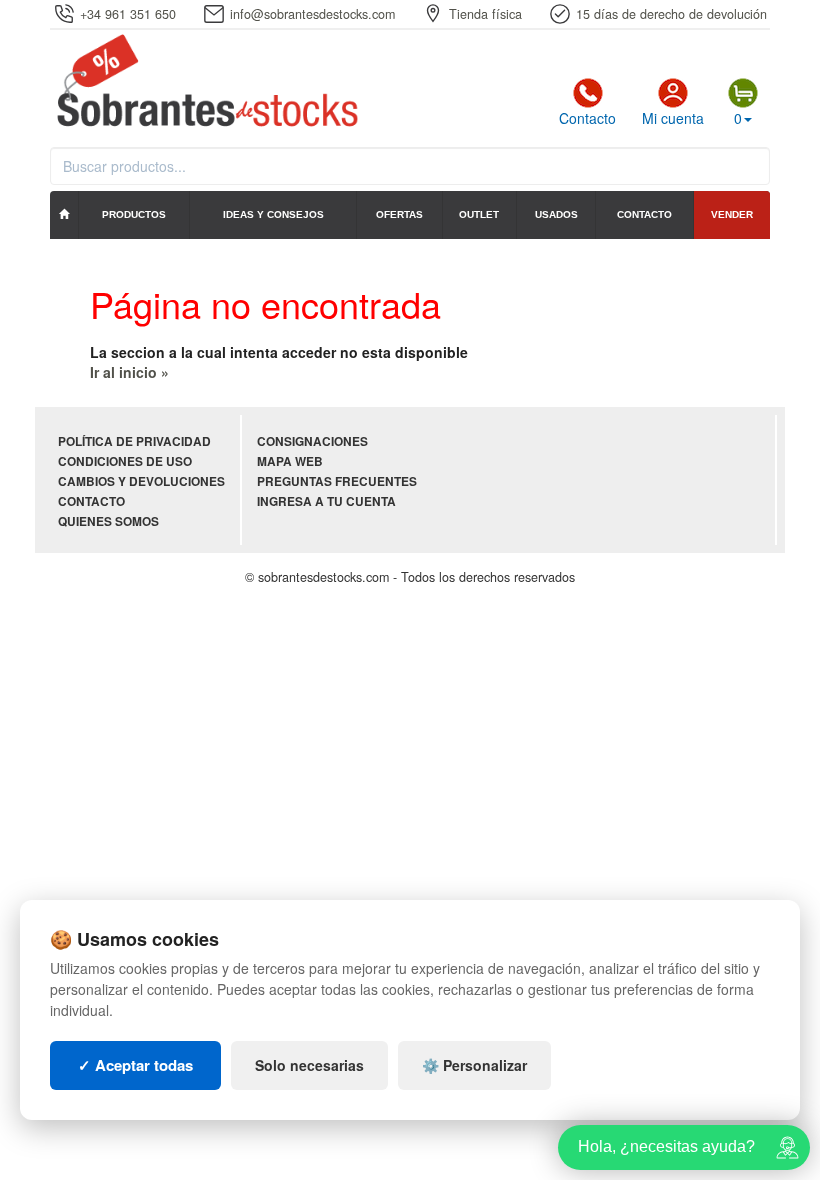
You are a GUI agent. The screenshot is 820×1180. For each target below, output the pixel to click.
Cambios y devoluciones (141, 481)
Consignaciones (312, 441)
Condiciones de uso (125, 461)
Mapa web (290, 461)
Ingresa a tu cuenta (326, 501)
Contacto (587, 118)
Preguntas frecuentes (337, 481)
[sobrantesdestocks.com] (204, 82)
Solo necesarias (309, 1065)
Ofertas (399, 214)
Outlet (479, 214)
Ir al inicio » (129, 372)
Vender (732, 214)
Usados (556, 214)
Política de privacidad (134, 441)
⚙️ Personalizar (474, 1065)
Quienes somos (108, 521)
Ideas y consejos (273, 214)
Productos (134, 214)
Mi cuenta (673, 118)
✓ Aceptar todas (135, 1065)
